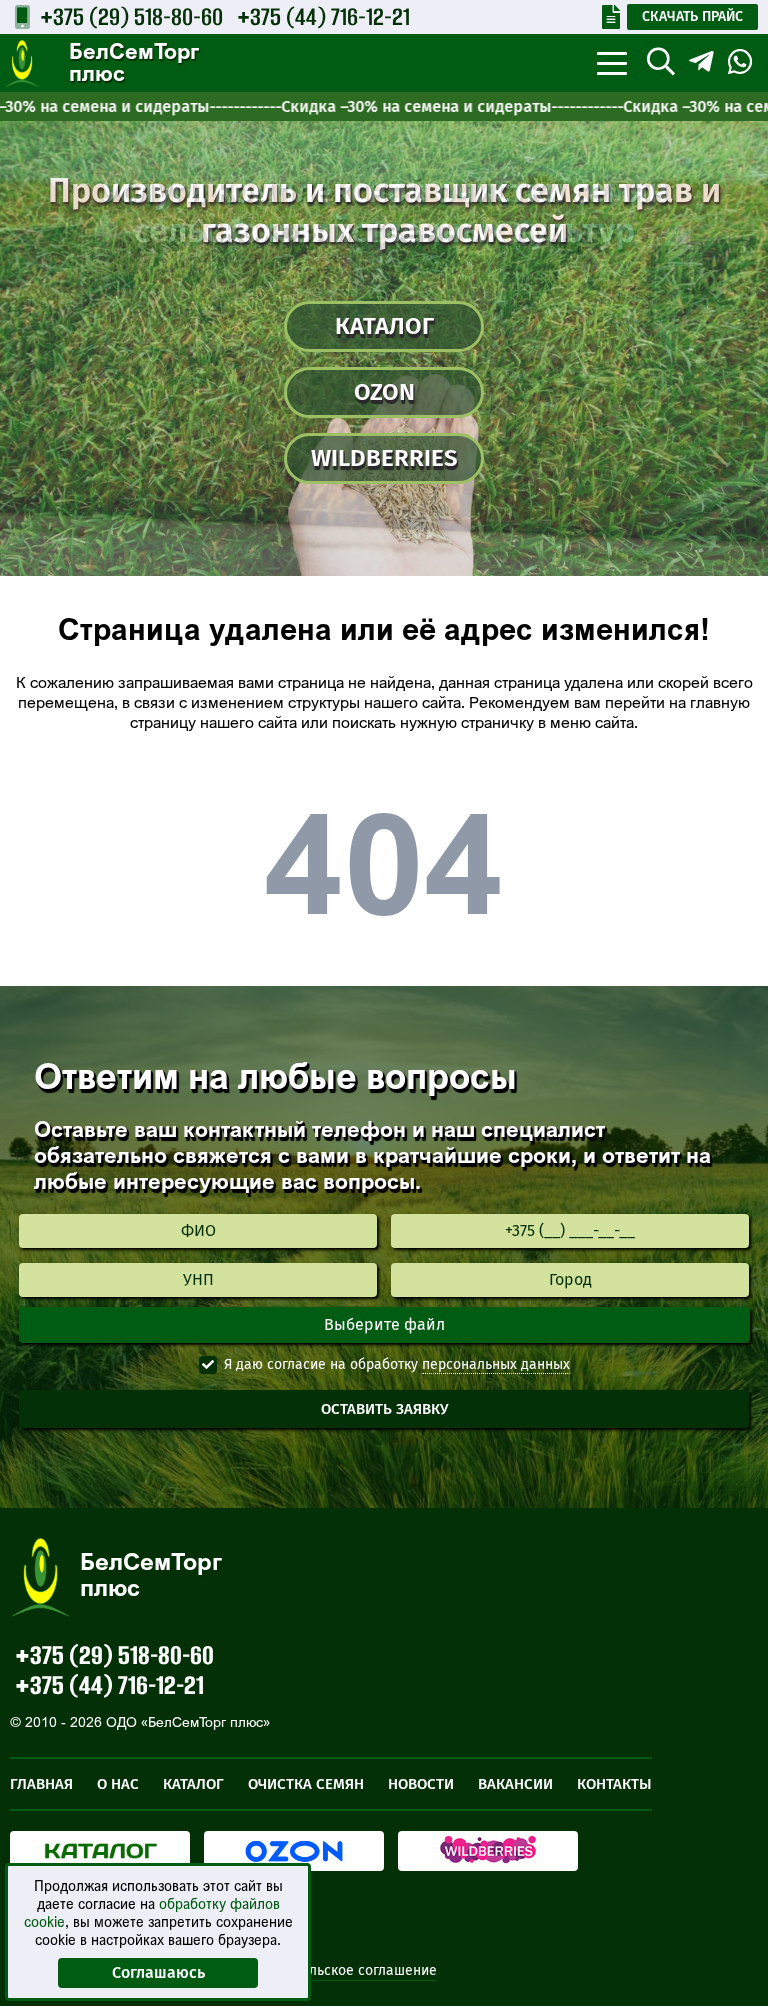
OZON (384, 392)
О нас (118, 1784)
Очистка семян (306, 1784)
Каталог (384, 326)
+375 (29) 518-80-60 (131, 16)
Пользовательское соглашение (334, 1970)
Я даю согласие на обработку (321, 1364)
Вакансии (515, 1784)
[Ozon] (294, 1851)
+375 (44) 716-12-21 (323, 16)
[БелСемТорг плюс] (22, 64)
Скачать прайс (692, 16)
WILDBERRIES (384, 458)
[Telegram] (701, 61)
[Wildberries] (488, 1851)
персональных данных (496, 1364)
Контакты (614, 1784)
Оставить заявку (384, 1409)
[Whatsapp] (740, 61)
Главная (41, 1784)
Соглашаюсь (158, 1972)
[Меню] (611, 63)
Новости (421, 1784)
